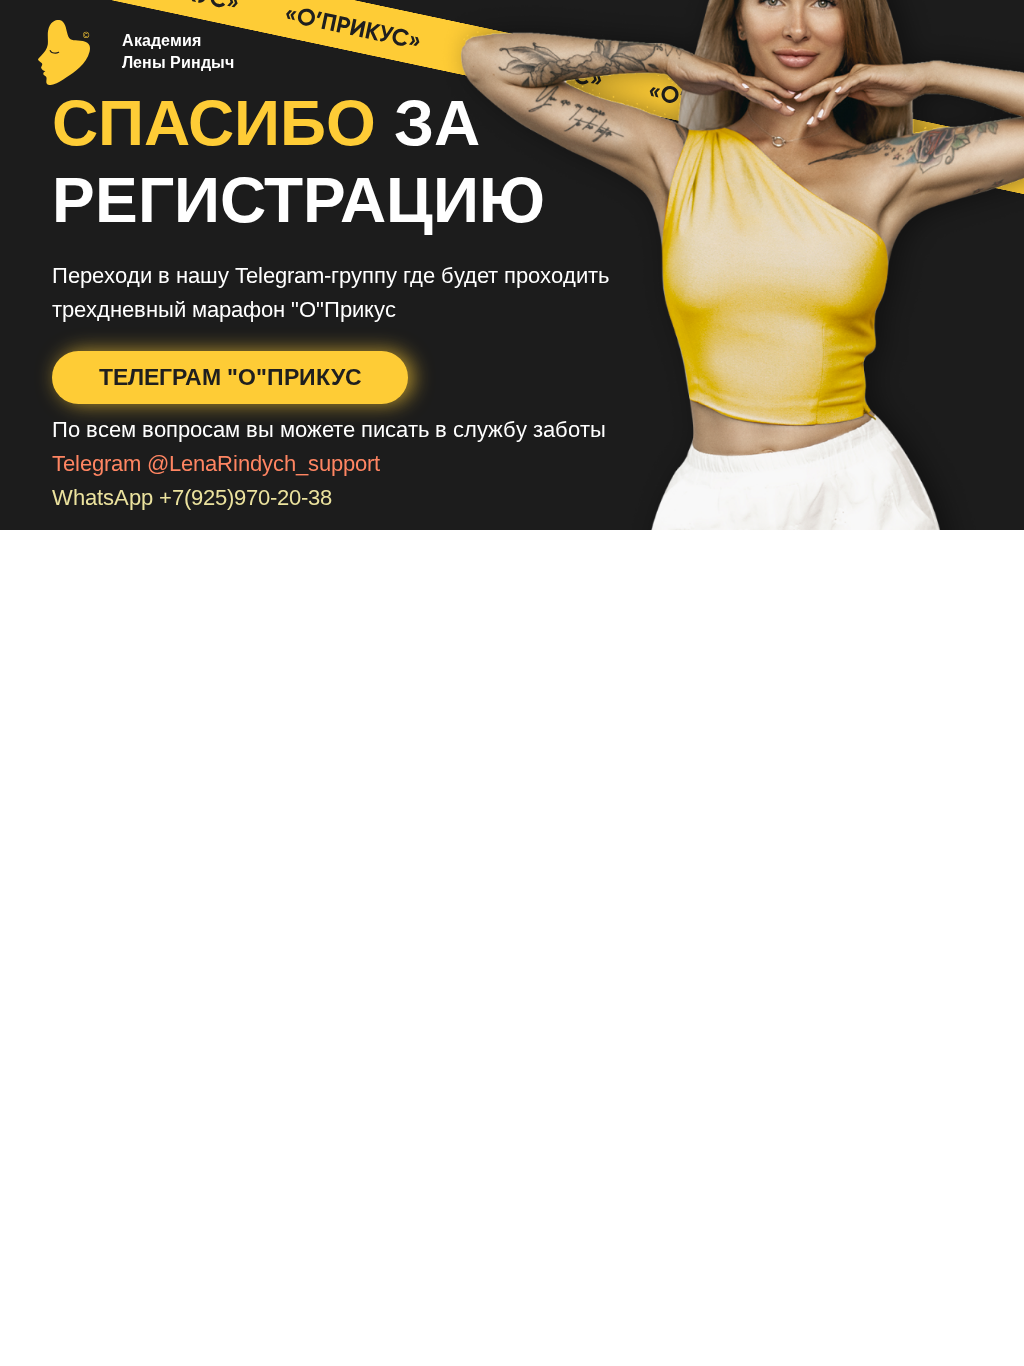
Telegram (96, 463)
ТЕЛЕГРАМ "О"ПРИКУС (230, 377)
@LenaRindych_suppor (260, 463)
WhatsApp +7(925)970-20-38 (192, 497)
